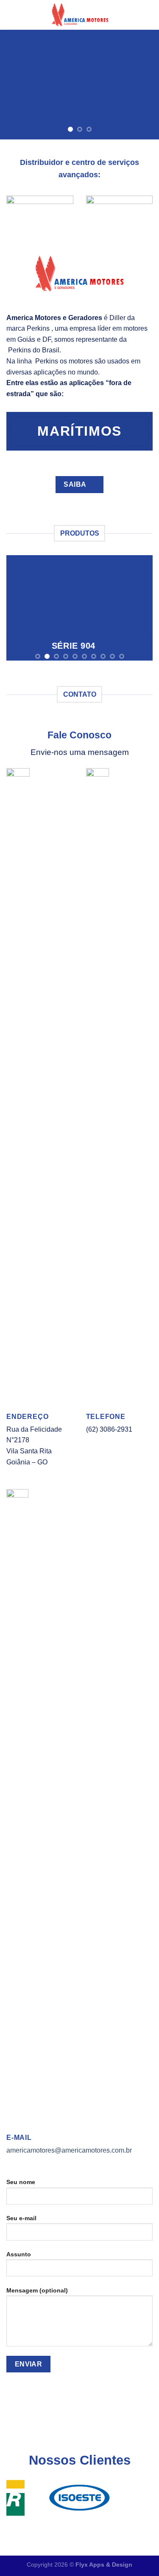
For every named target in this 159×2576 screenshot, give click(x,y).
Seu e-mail (21, 2218)
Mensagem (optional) (37, 2290)
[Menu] (11, 15)
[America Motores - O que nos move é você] (80, 15)
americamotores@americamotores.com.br (69, 2150)
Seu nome (21, 2182)
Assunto (19, 2254)
